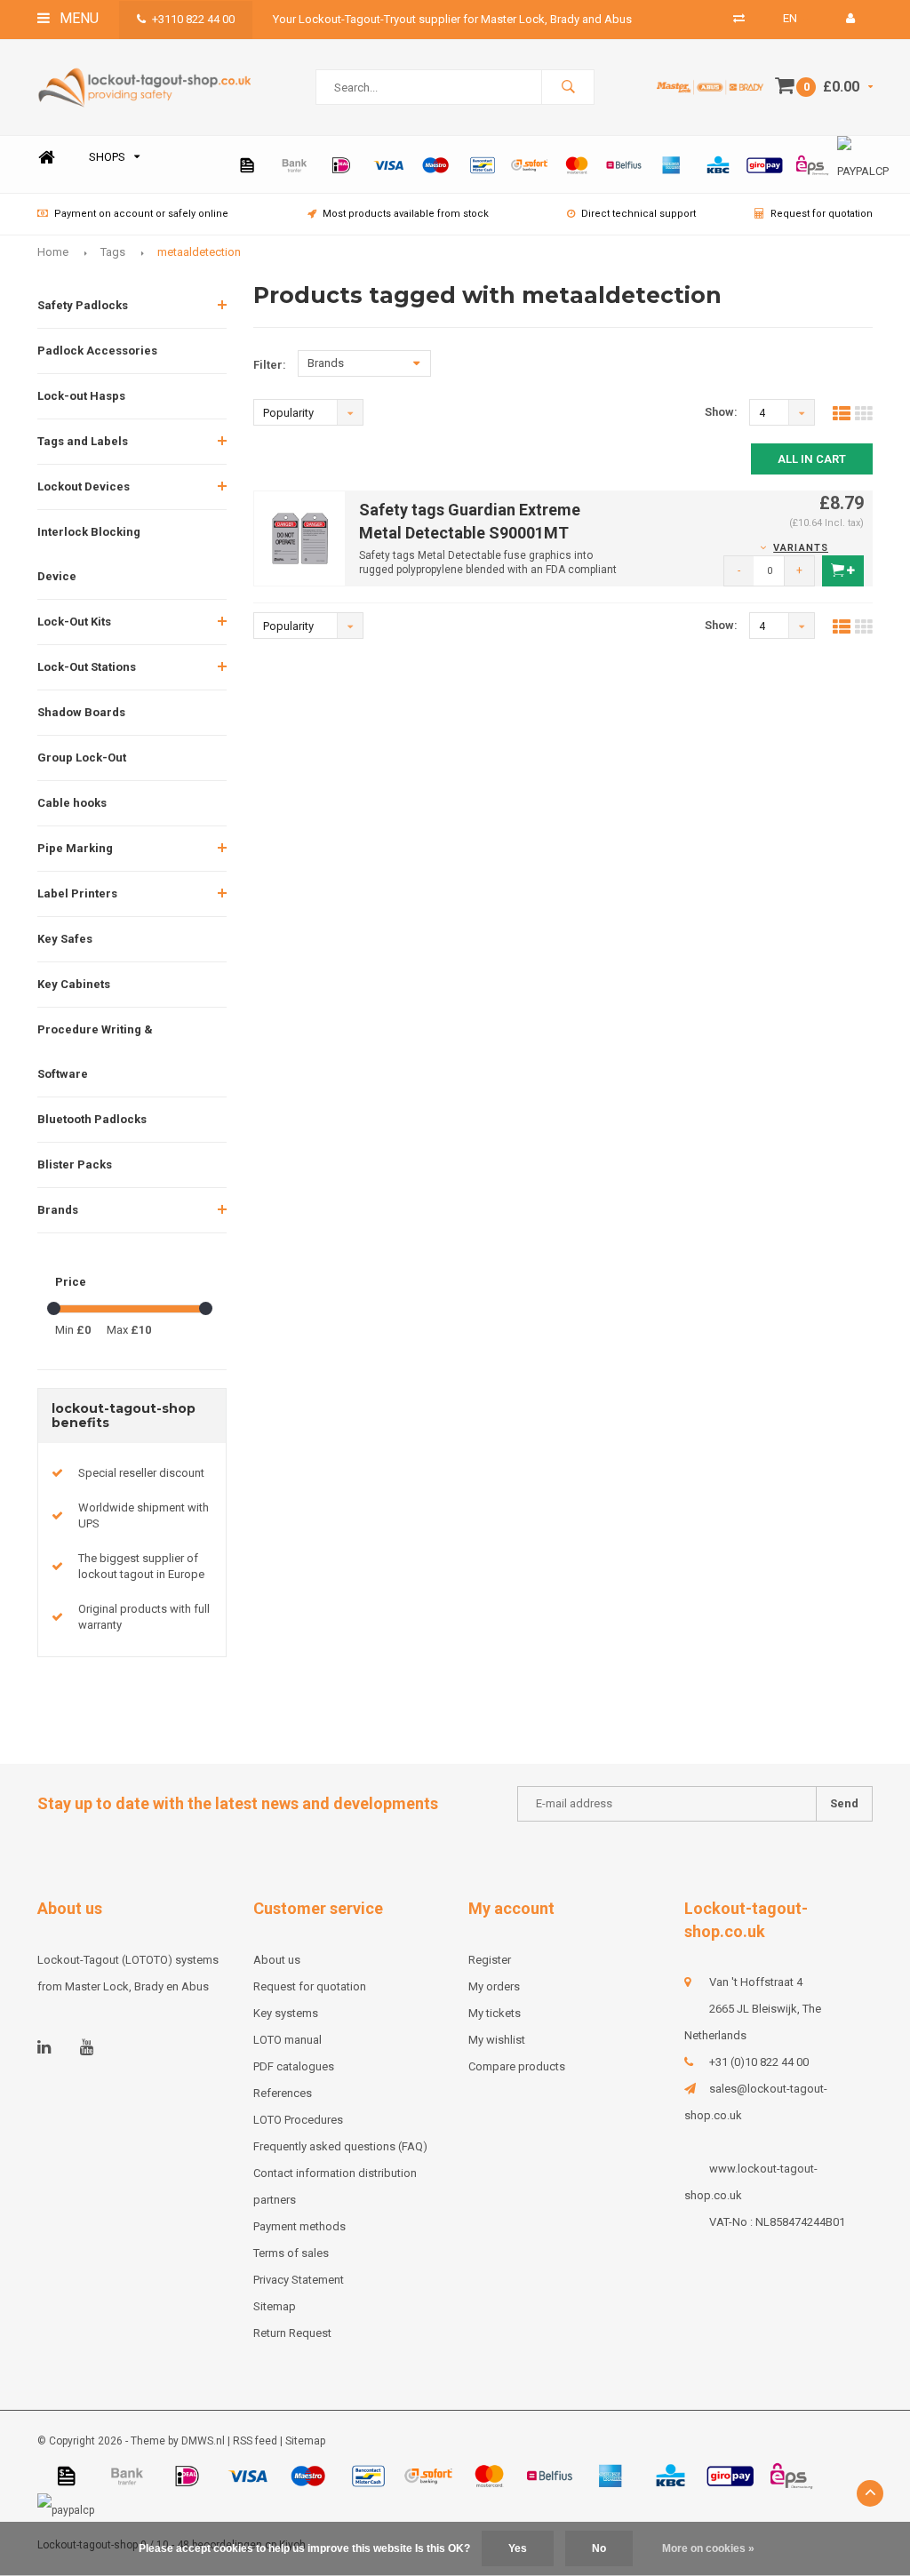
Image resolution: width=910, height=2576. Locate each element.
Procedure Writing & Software (95, 1052)
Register (490, 1960)
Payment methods (299, 2226)
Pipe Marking (75, 848)
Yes (518, 2548)
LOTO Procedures (298, 2120)
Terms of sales (291, 2253)
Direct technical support (639, 214)
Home (46, 158)
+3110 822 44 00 (193, 19)
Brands (58, 1210)
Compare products (517, 2066)
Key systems (286, 2013)
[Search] (568, 87)
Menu (77, 18)
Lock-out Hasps (81, 396)
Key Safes (65, 939)
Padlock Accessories (97, 351)
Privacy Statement (299, 2280)
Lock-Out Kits (74, 622)
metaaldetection (199, 252)
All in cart (812, 459)
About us (277, 1960)
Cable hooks (72, 803)
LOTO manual (287, 2040)
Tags (113, 252)
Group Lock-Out (82, 758)
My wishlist (497, 2040)
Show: (721, 412)
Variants (801, 548)
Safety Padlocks (83, 305)
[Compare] (739, 18)
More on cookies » (708, 2548)
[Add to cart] (843, 571)
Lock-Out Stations (87, 667)
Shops (107, 157)
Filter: (270, 365)
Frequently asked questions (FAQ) (340, 2146)
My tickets (495, 2013)
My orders (494, 1986)
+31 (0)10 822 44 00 (759, 2062)
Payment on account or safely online (141, 214)
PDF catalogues (294, 2066)
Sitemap (275, 2306)
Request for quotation (822, 214)
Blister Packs (75, 1164)
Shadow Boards (81, 712)
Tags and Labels (83, 441)
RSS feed (255, 2441)
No (599, 2548)
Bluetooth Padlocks (92, 1119)
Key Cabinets (74, 984)
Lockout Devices (84, 486)
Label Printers (77, 893)
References (283, 2093)
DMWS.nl (203, 2441)
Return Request (292, 2333)
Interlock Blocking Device (89, 554)
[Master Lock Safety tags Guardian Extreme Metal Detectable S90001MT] (300, 538)
